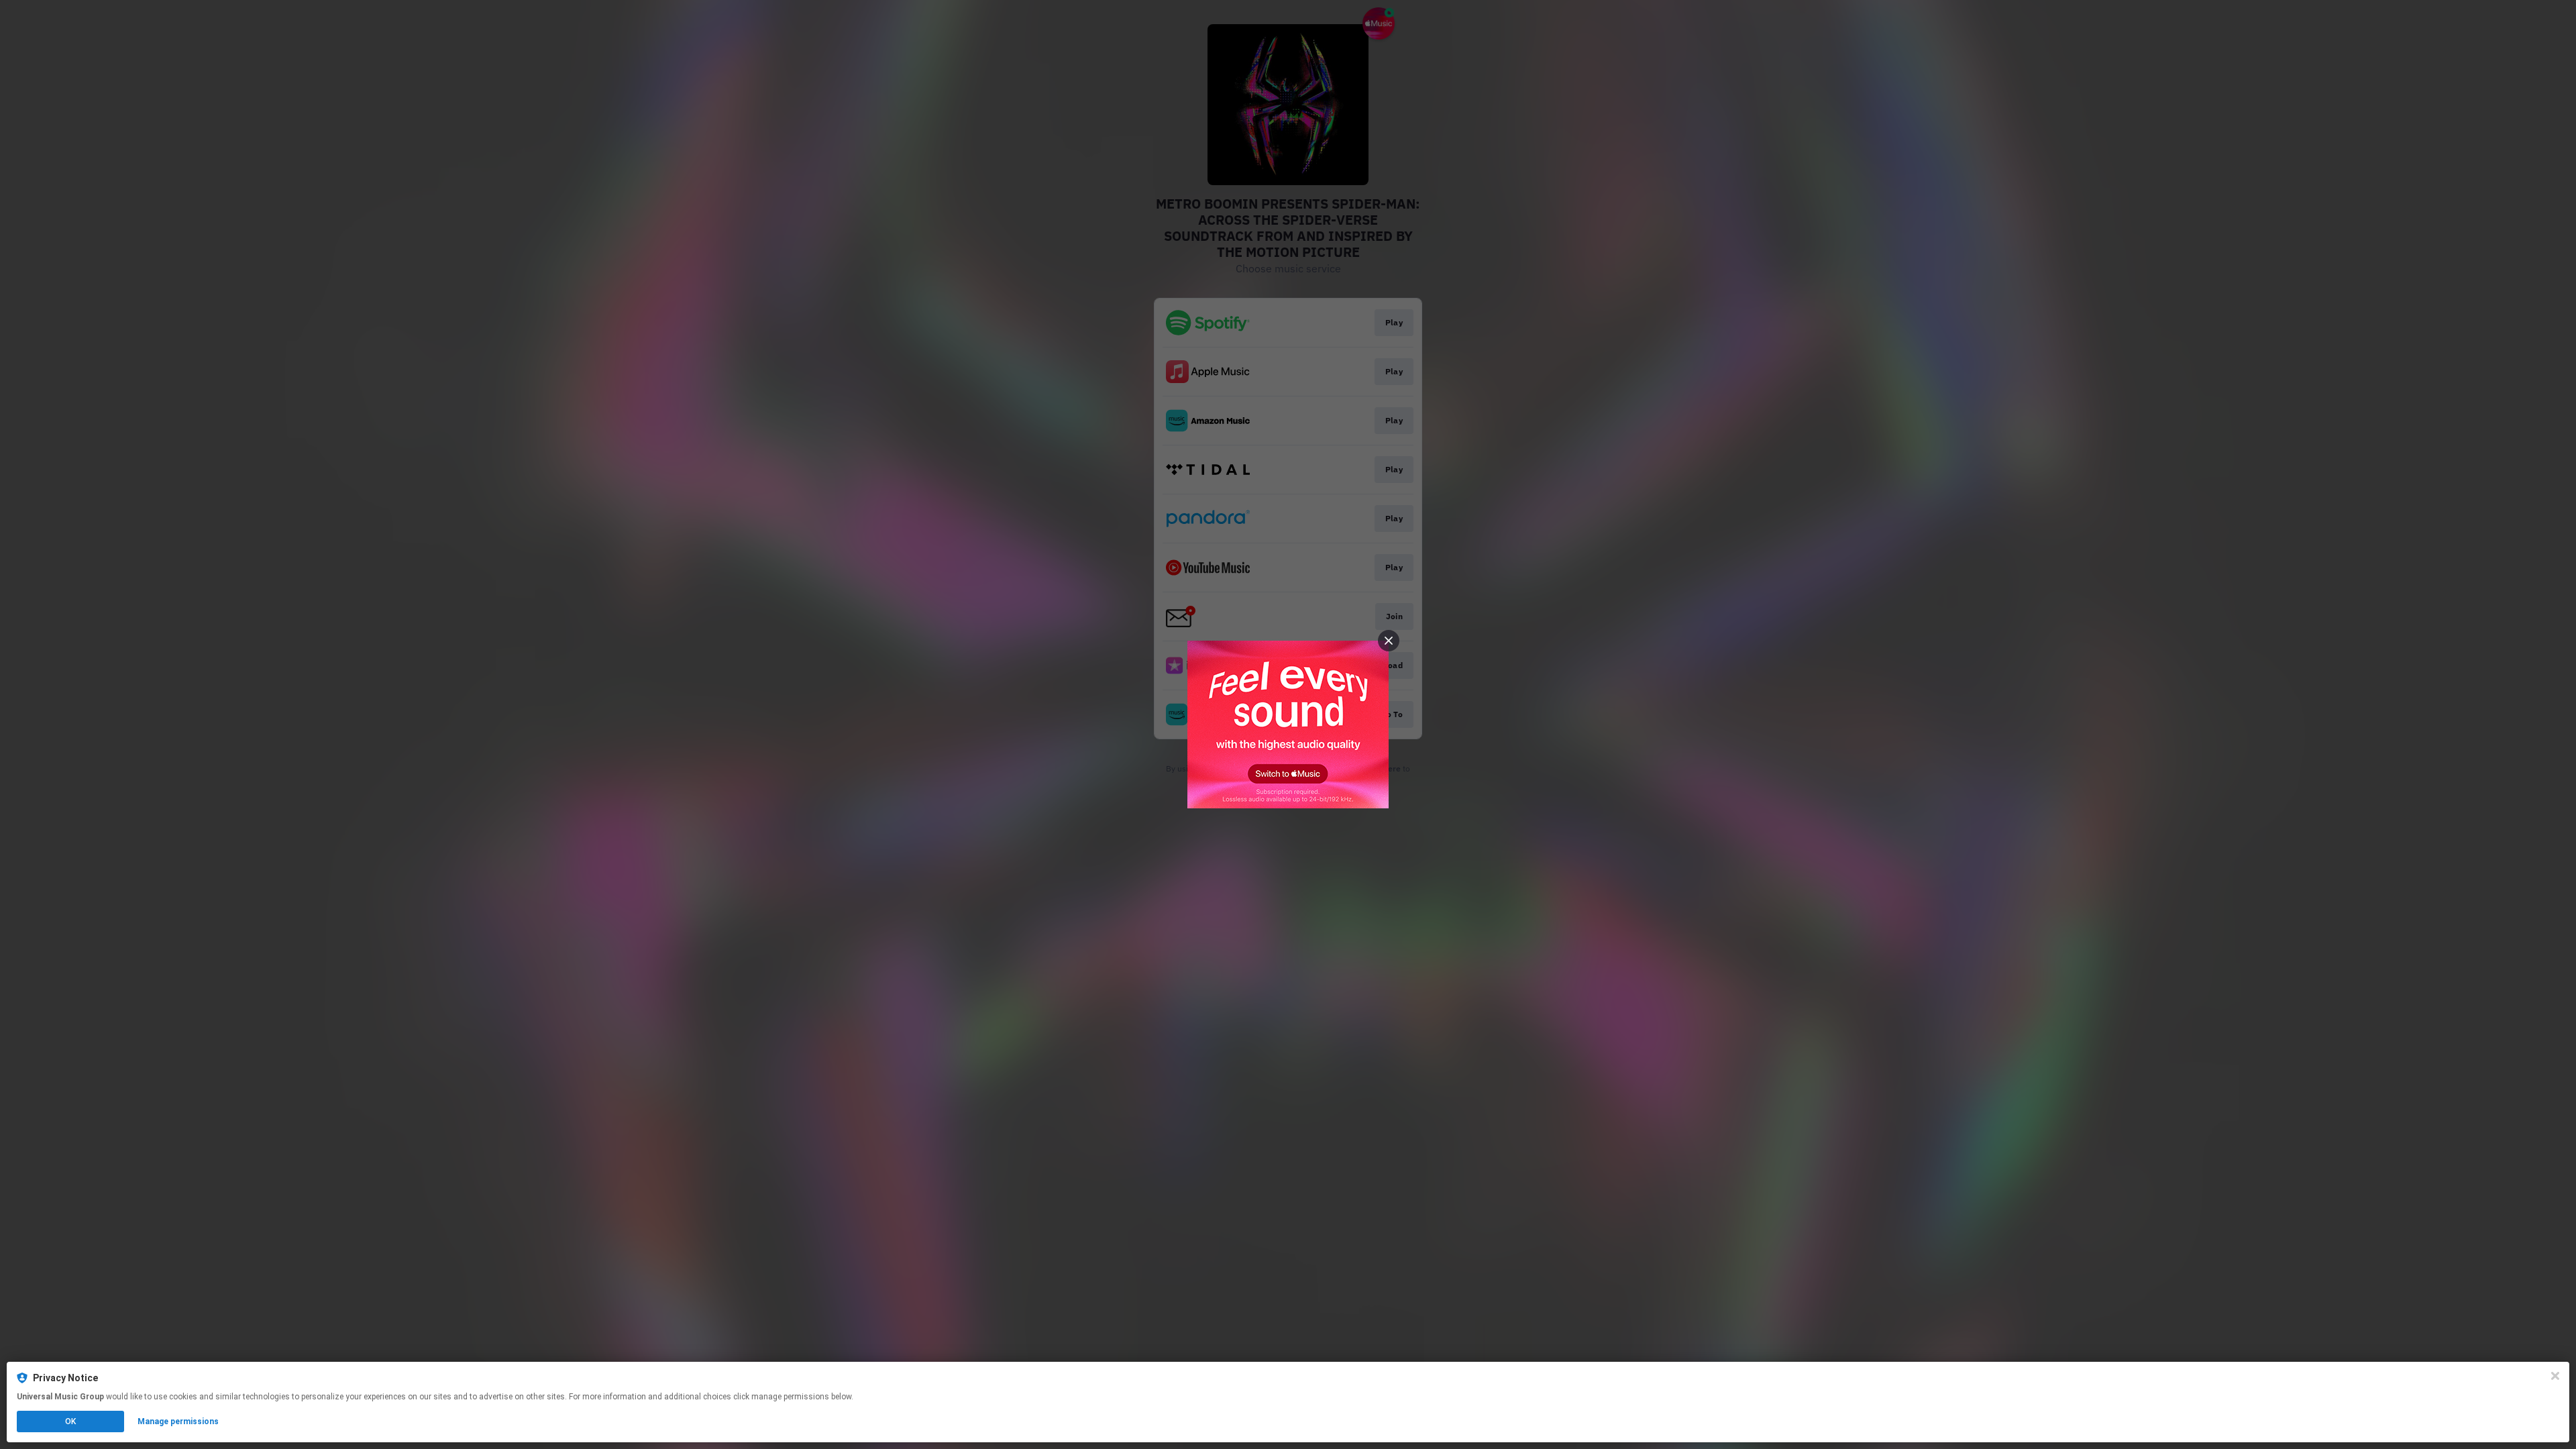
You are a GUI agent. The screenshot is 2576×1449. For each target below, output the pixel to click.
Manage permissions (178, 1421)
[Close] (2555, 1376)
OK (70, 1421)
